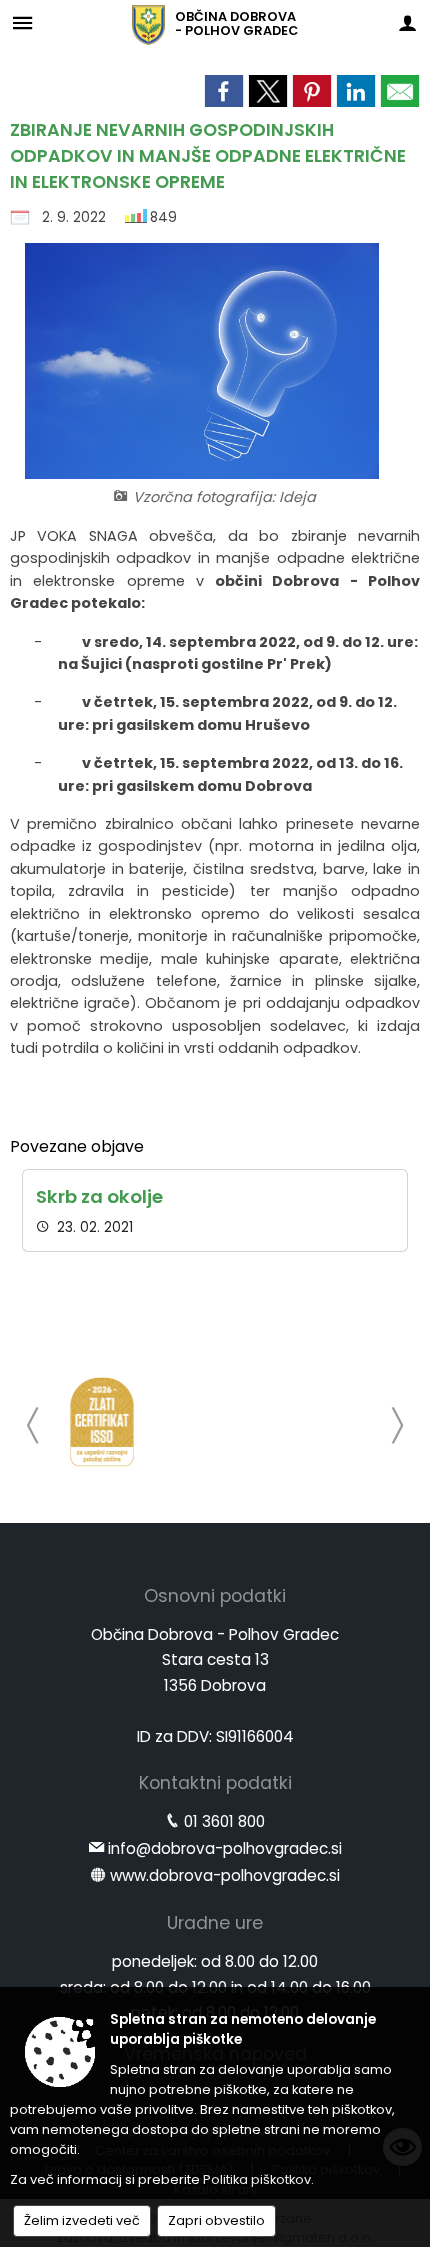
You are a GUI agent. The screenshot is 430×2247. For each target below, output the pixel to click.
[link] (224, 91)
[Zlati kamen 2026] (102, 1422)
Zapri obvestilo (216, 2220)
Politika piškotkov (257, 2179)
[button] (33, 1425)
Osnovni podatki (215, 1596)
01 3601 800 (224, 1821)
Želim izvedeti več (82, 2220)
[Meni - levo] (22, 22)
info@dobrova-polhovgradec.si (225, 1848)
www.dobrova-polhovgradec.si (225, 1875)
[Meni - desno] (407, 22)
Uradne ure (215, 1923)
